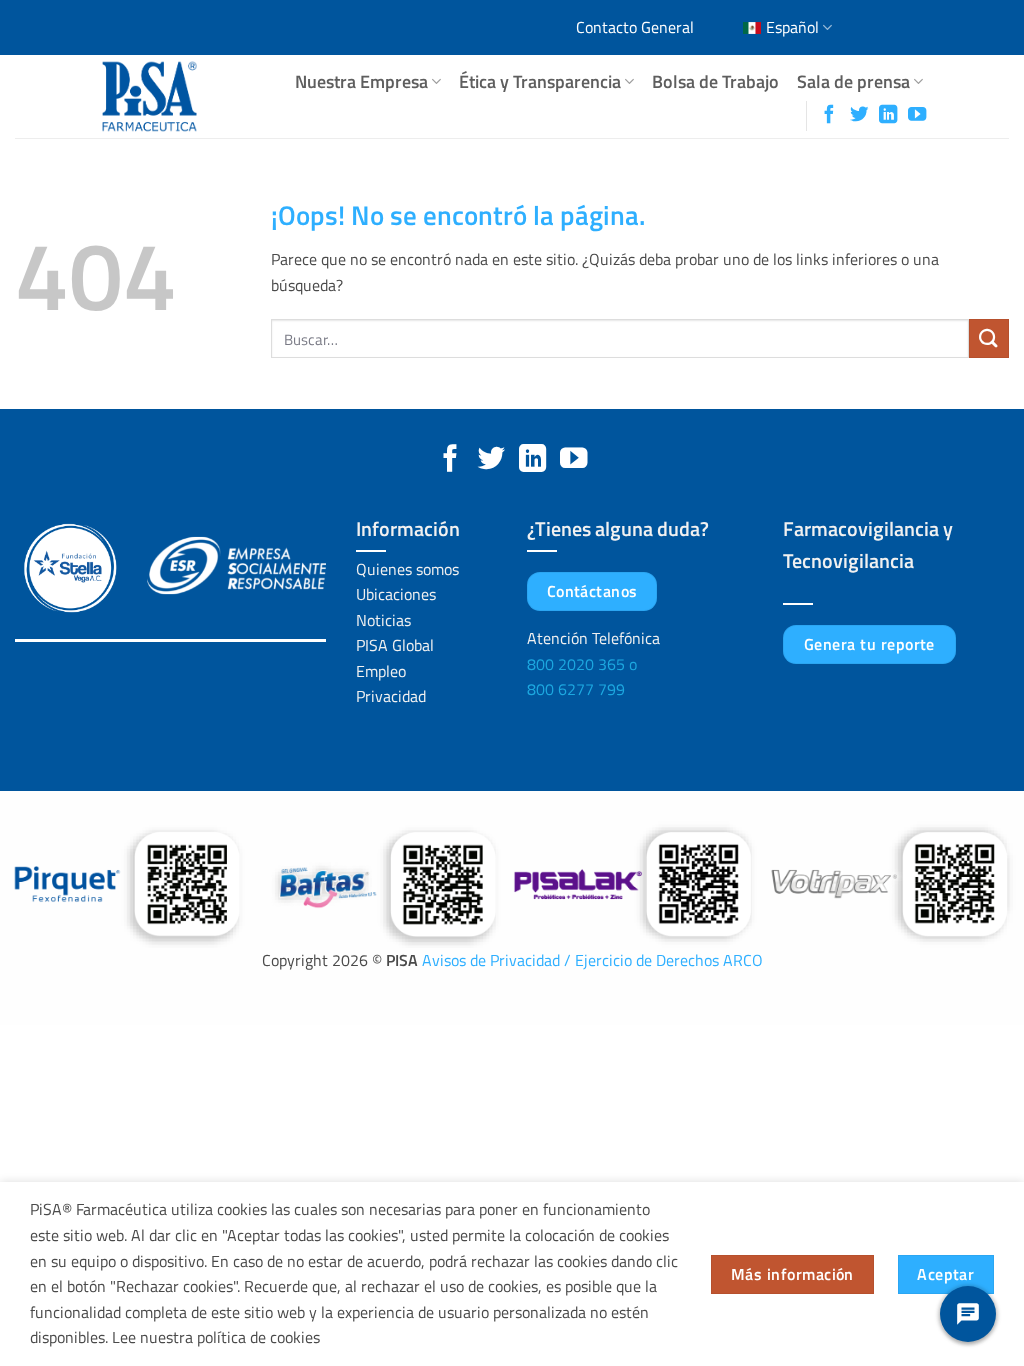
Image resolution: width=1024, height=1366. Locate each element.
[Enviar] (989, 338)
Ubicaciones (396, 594)
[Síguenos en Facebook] (829, 115)
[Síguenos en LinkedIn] (888, 115)
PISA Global (395, 645)
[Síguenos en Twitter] (859, 115)
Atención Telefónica (593, 638)
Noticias (383, 620)
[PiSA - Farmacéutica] (175, 96)
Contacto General (635, 27)
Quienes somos (407, 569)
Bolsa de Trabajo (715, 81)
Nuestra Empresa (361, 81)
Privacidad (391, 696)
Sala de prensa (853, 81)
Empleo (381, 671)
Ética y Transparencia (540, 81)
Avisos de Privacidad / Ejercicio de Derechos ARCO (592, 960)
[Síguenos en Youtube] (917, 115)
